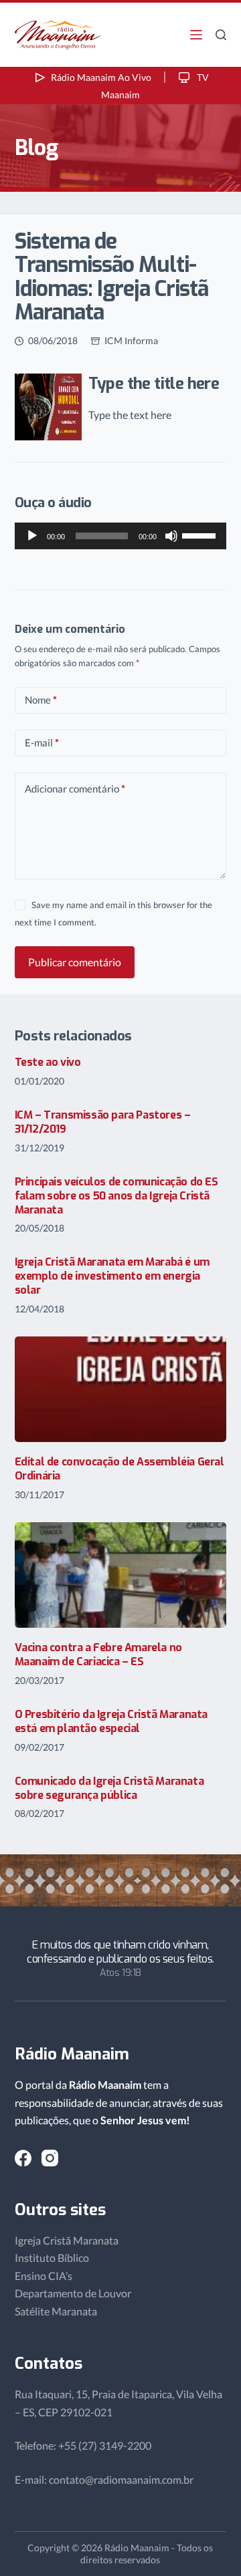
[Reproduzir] (32, 536)
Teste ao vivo (48, 1062)
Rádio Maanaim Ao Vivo (101, 77)
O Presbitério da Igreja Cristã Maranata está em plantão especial (111, 1721)
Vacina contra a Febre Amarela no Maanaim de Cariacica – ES (98, 1655)
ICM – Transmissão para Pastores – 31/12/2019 (103, 1122)
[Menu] (196, 35)
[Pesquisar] (221, 35)
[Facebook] (23, 2158)
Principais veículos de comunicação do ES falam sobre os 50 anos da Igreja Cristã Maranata (116, 1196)
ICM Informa (131, 340)
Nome (41, 700)
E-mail (42, 742)
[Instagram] (50, 2158)
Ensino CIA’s (44, 2276)
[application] (121, 536)
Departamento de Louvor (73, 2293)
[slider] (201, 535)
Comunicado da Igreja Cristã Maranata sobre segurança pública (109, 1788)
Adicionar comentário (75, 789)
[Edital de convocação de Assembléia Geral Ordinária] (121, 1389)
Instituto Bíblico (52, 2258)
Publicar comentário (75, 962)
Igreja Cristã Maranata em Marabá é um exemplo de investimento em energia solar (112, 1276)
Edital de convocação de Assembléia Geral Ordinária (119, 1469)
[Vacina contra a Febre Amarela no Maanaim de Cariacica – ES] (121, 1575)
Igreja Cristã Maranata (67, 2240)
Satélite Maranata (56, 2311)
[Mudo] (171, 536)
